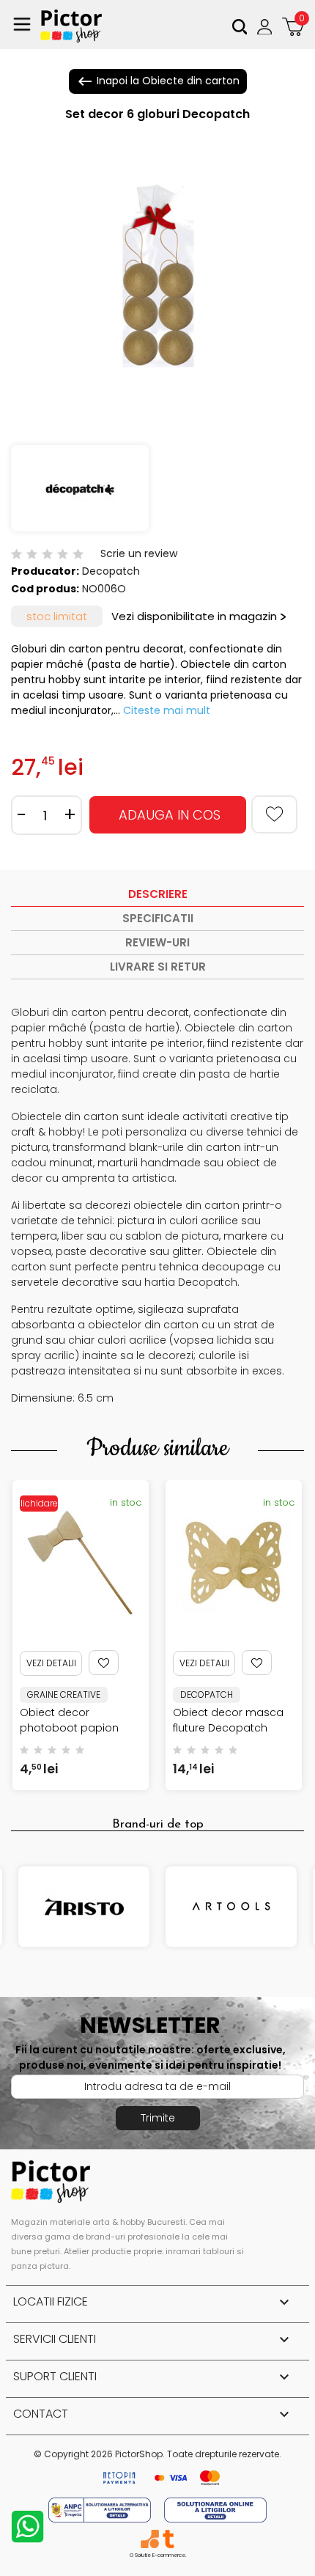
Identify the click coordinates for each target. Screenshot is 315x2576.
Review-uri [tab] (157, 942)
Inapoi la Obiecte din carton (158, 81)
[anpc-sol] (215, 2509)
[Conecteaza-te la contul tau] (266, 26)
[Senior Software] (150, 2539)
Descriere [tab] (158, 894)
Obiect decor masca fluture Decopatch (228, 1720)
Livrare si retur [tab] (158, 967)
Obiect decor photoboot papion (69, 1720)
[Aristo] (84, 1907)
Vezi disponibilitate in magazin (194, 616)
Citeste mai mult (167, 710)
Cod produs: (45, 589)
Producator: (45, 571)
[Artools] (231, 1907)
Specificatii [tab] (158, 918)
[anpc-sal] (101, 2509)
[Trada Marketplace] (168, 2539)
